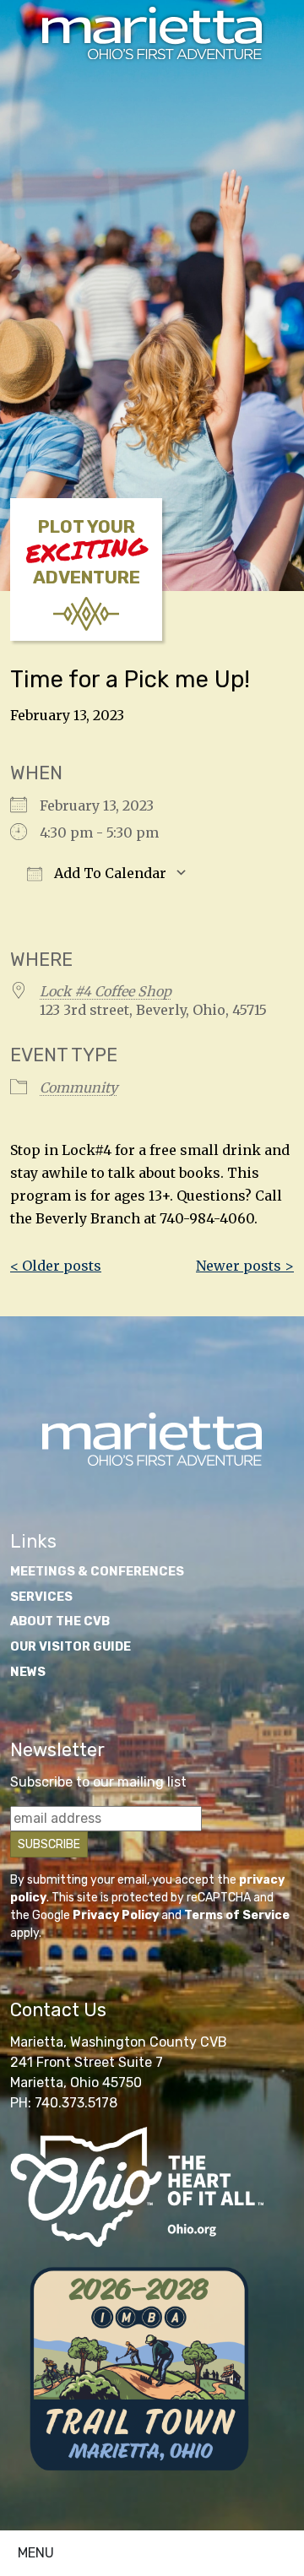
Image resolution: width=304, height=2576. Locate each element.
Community (79, 1087)
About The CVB (60, 1622)
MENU (36, 2553)
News (28, 1672)
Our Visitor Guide (71, 1647)
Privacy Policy (116, 1915)
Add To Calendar (109, 873)
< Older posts (56, 1266)
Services (41, 1597)
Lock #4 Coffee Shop (106, 991)
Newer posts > (245, 1266)
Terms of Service (237, 1915)
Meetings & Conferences (97, 1572)
